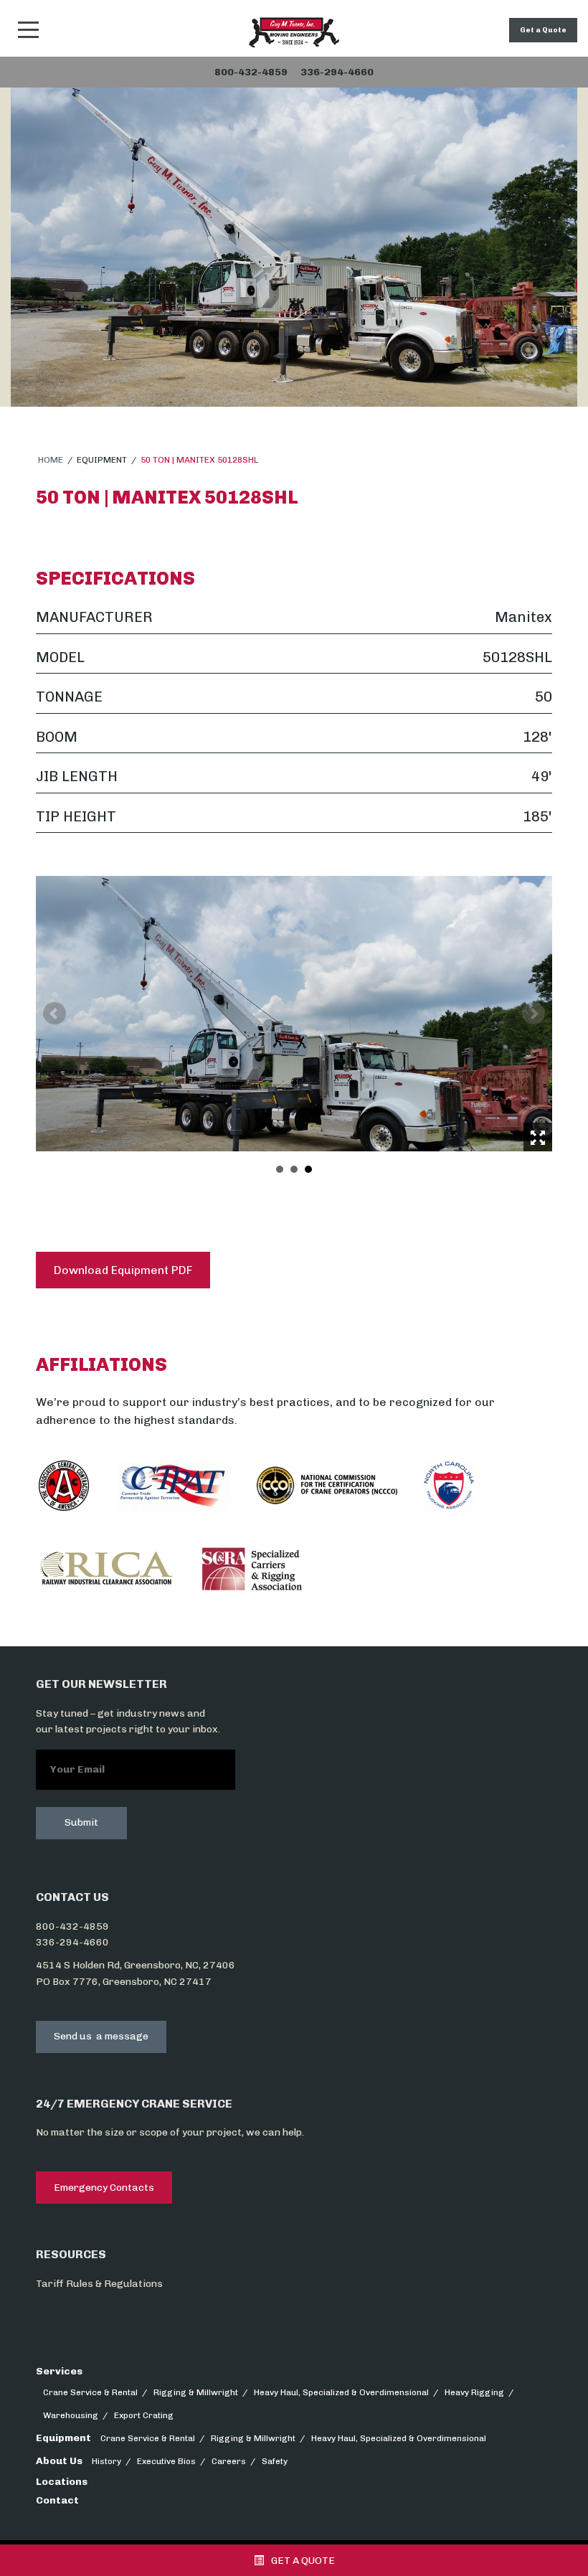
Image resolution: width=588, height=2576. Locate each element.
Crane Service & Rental (90, 2392)
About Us (59, 2461)
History (106, 2461)
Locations (62, 2482)
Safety (275, 2461)
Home (51, 460)
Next (534, 1014)
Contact (57, 2500)
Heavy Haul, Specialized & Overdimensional (341, 2392)
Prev (54, 1014)
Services (59, 2371)
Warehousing (71, 2415)
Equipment (63, 2438)
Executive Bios (166, 2461)
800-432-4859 (72, 1926)
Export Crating (144, 2415)
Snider (294, 32)
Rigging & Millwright (196, 2392)
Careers (229, 2461)
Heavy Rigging (474, 2392)
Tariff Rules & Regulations (99, 2284)
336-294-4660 (72, 1942)
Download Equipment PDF (123, 1270)
